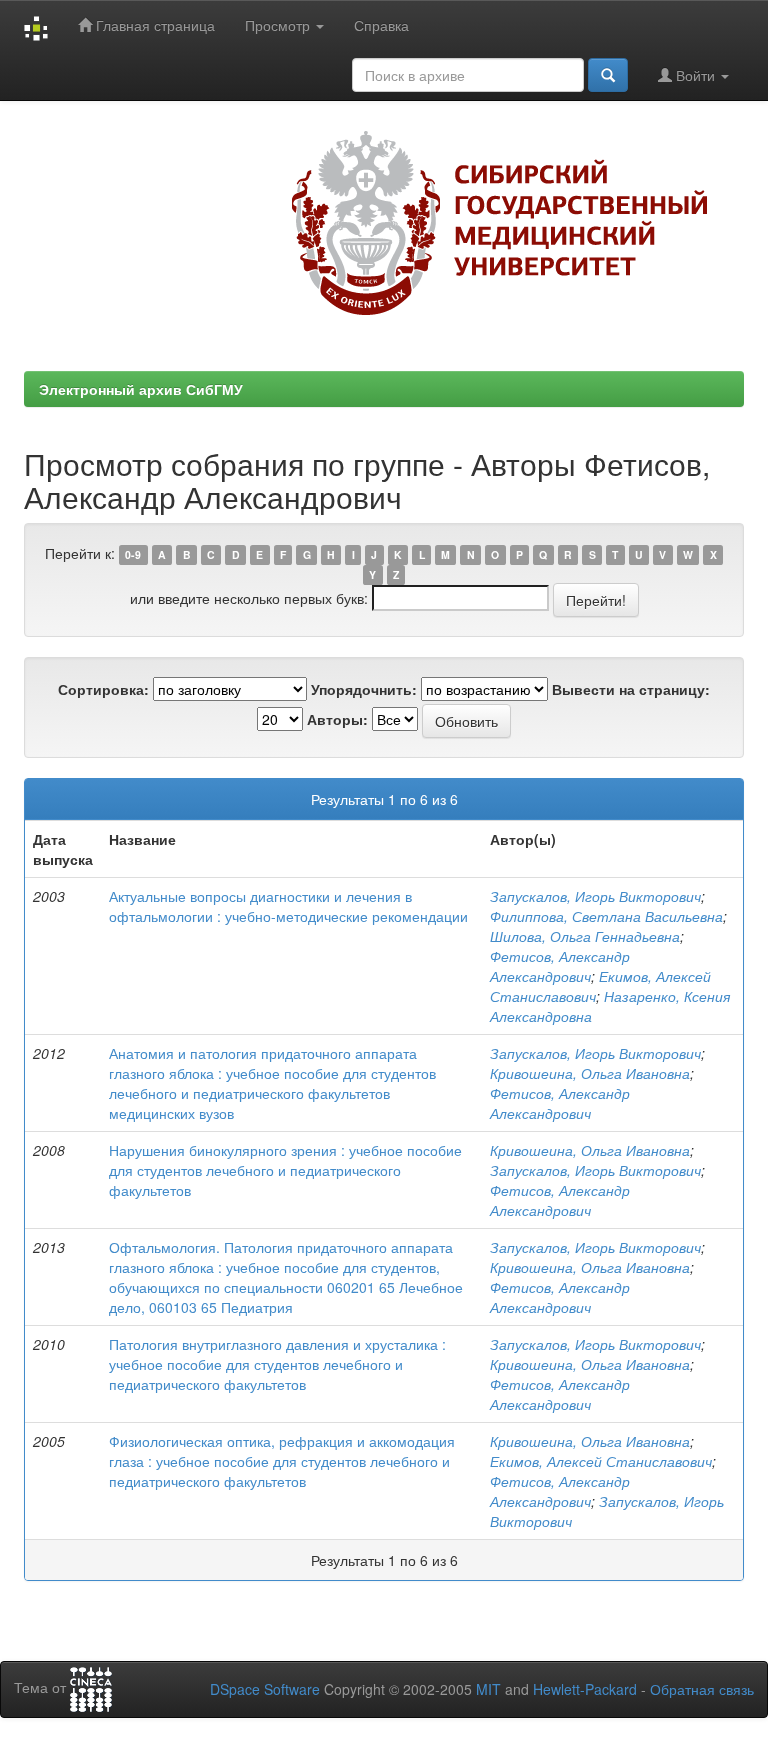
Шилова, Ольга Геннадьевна (585, 936)
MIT (488, 1689)
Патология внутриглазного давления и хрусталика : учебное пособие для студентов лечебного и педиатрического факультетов (277, 1364)
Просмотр (279, 25)
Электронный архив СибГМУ (141, 389)
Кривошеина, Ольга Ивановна (590, 1073)
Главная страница (153, 25)
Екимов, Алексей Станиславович (601, 1461)
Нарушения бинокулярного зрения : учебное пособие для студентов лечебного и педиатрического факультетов (285, 1170)
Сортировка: (103, 689)
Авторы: (337, 719)
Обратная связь (702, 1689)
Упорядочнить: (364, 689)
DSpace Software (265, 1689)
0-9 (133, 554)
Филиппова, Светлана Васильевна (606, 916)
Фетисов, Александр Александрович (560, 966)
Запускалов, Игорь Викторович (595, 896)
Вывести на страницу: (631, 689)
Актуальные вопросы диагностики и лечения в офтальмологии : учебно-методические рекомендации (288, 906)
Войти (695, 75)
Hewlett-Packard (585, 1689)
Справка (381, 25)
